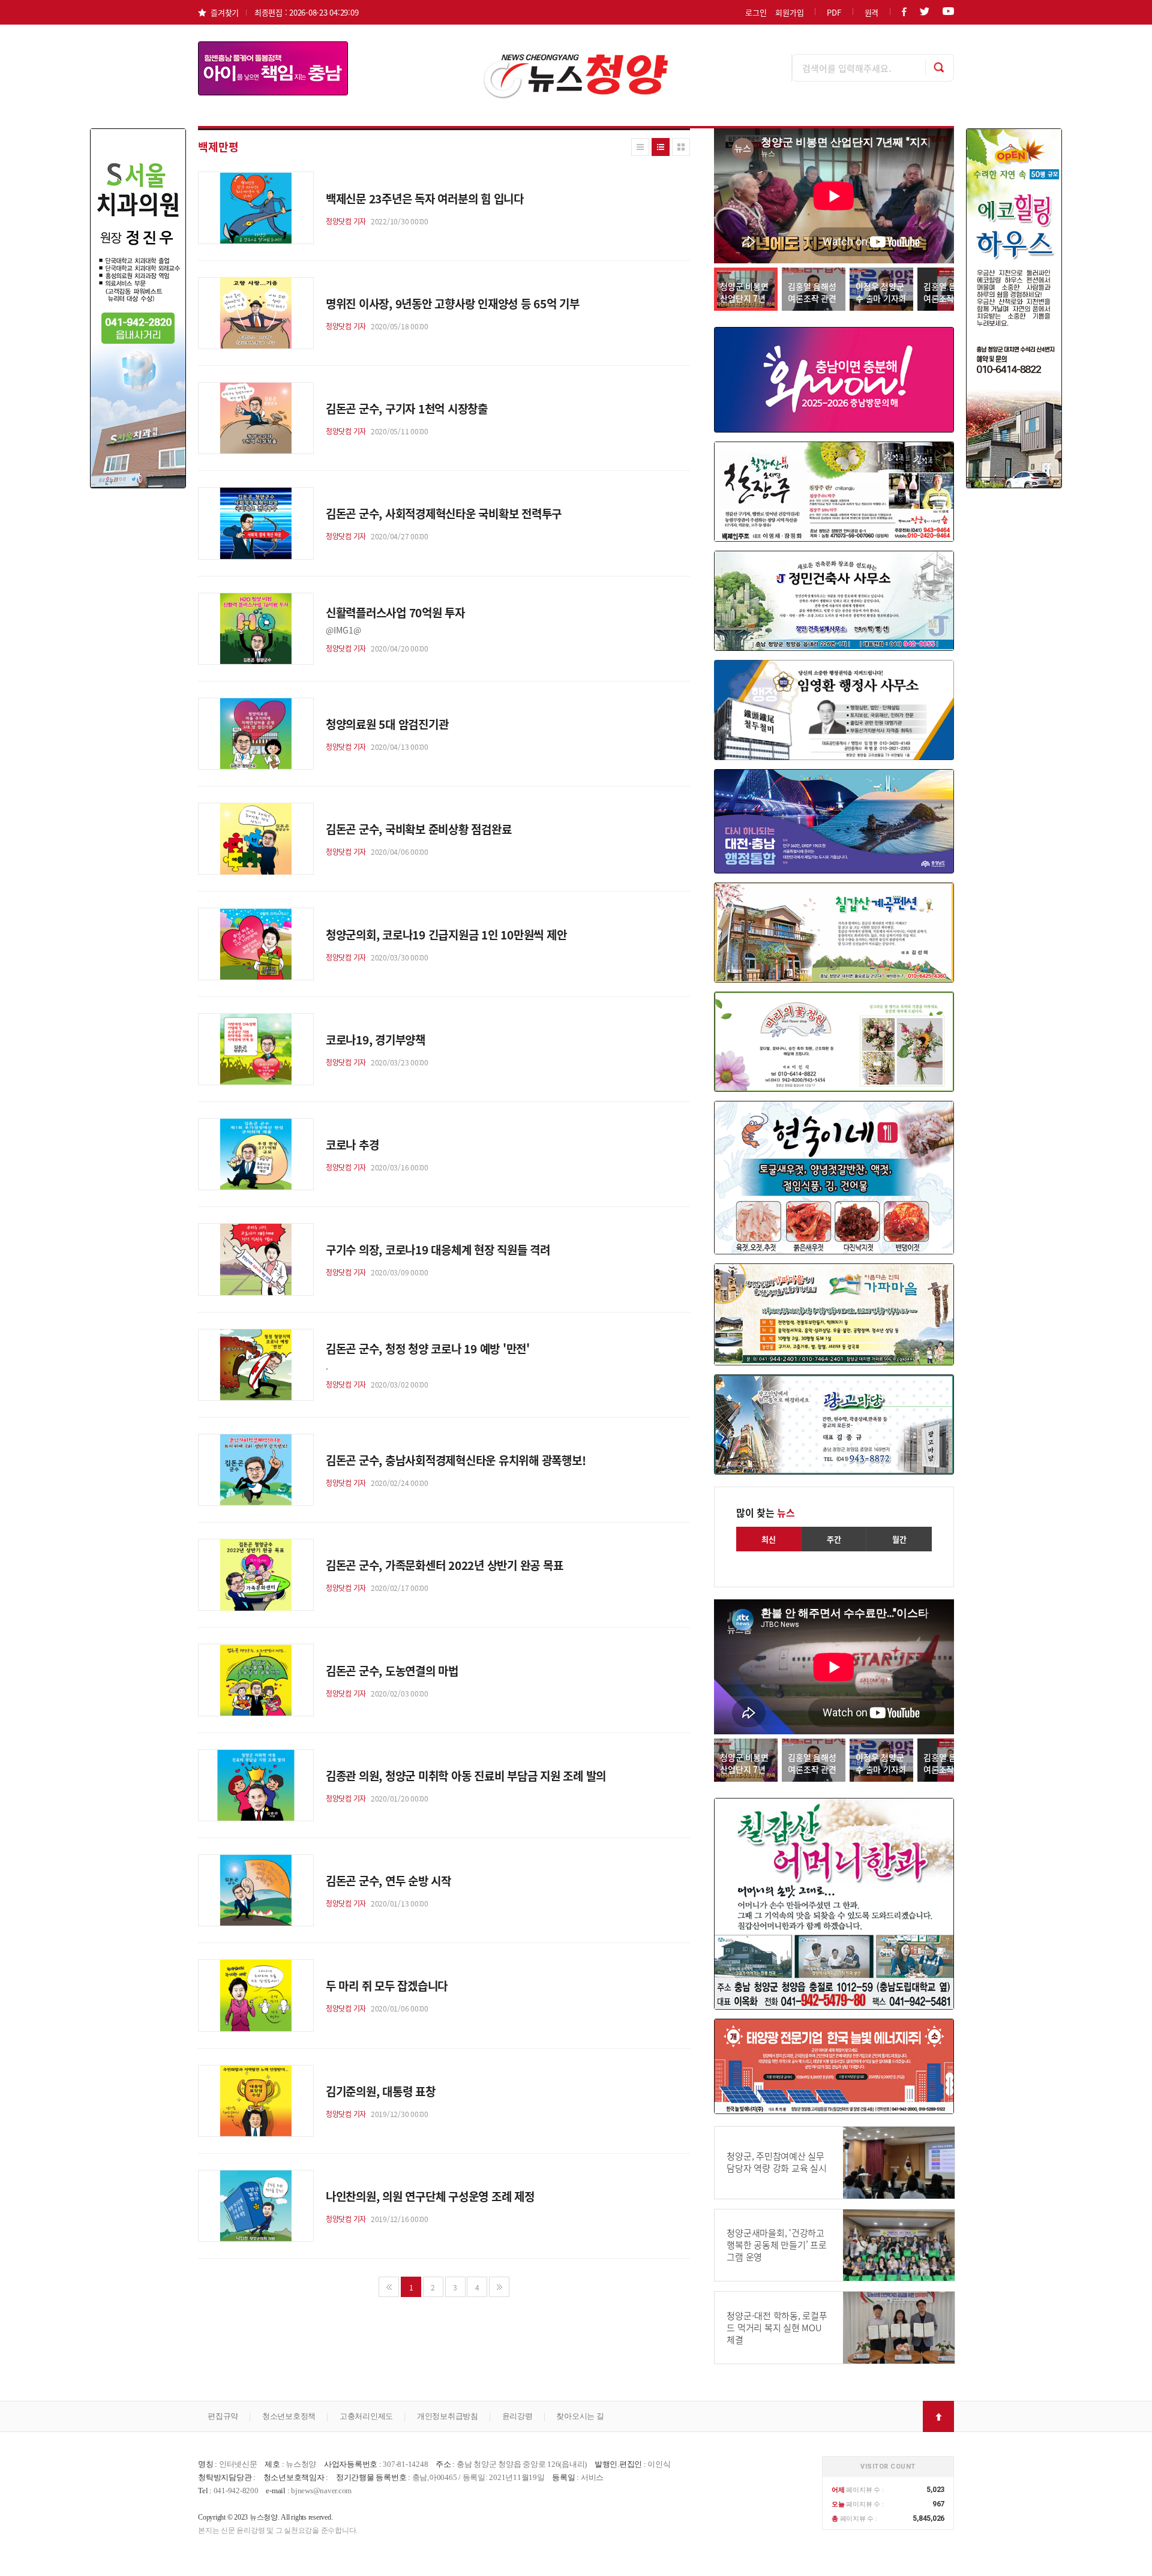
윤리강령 (517, 2416)
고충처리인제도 (366, 2416)
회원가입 (789, 12)
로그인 (756, 12)
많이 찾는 (766, 1512)
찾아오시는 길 (580, 2416)
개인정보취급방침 (448, 2416)
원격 (872, 12)
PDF (834, 12)
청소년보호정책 (289, 2416)
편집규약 (223, 2416)
